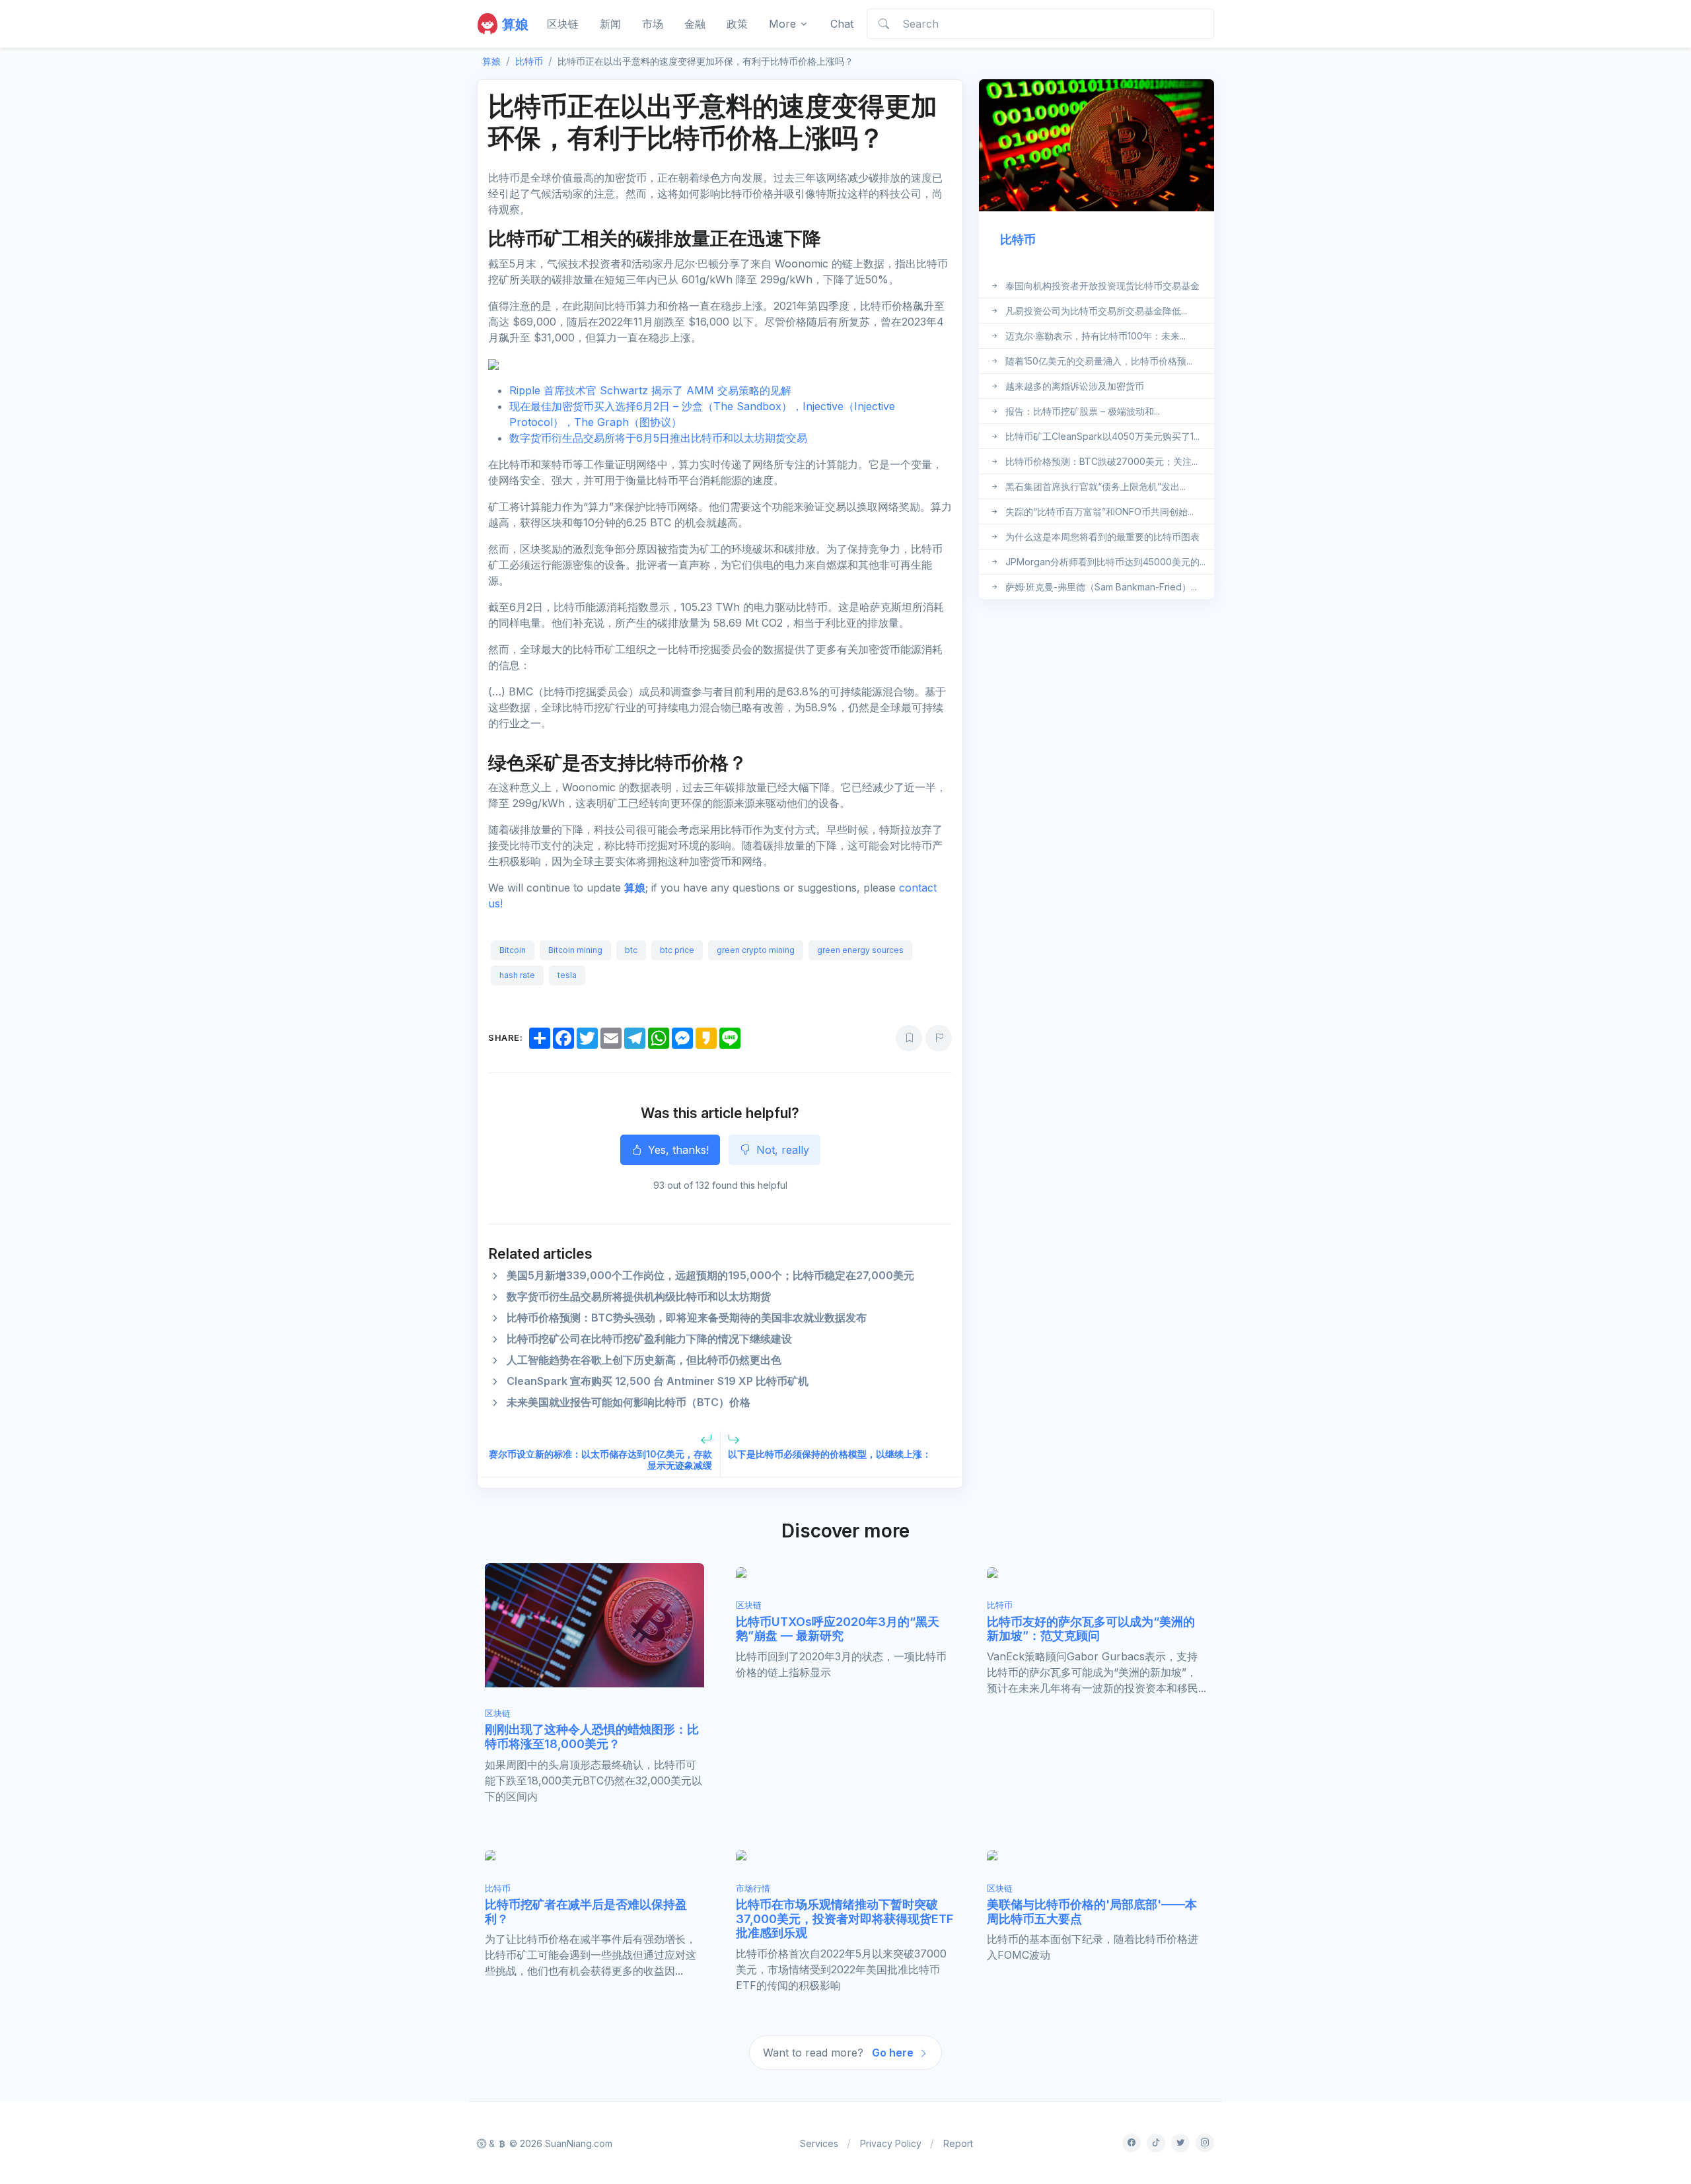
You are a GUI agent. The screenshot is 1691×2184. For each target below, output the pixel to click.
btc (631, 950)
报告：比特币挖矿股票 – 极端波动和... (1083, 411)
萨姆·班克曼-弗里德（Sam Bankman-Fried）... (1101, 587)
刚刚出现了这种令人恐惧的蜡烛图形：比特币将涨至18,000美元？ (592, 1737)
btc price (677, 950)
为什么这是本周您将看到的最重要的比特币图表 (1102, 537)
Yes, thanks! (677, 1150)
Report (958, 2143)
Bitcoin (513, 950)
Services (819, 2143)
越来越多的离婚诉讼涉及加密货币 (1075, 386)
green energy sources (860, 950)
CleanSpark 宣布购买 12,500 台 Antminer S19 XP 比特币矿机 (658, 1381)
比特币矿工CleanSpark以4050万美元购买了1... (1102, 436)
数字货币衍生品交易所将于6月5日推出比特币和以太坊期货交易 (658, 438)
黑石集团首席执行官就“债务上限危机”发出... (1096, 486)
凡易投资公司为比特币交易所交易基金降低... (1096, 311)
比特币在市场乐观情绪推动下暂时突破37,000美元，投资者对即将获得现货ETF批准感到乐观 (845, 1919)
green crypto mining (756, 950)
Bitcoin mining (575, 950)
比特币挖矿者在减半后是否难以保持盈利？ (586, 1912)
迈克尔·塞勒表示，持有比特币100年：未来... (1096, 336)
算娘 (635, 888)
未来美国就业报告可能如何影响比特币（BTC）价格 (629, 1402)
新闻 (610, 24)
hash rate (517, 975)
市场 (653, 24)
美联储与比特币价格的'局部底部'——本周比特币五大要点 (1092, 1912)
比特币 (529, 61)
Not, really (781, 1150)
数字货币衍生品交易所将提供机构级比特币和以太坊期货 (639, 1296)
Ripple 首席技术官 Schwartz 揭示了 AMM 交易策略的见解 (650, 390)
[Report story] (939, 1038)
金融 (695, 24)
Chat (842, 24)
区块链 (563, 24)
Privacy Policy (891, 2143)
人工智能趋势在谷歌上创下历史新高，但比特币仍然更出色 (644, 1360)
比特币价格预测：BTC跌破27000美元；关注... (1101, 461)
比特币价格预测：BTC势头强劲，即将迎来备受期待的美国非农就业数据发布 (687, 1318)
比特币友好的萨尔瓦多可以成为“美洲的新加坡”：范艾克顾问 (1091, 1629)
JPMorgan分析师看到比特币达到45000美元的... (1105, 562)
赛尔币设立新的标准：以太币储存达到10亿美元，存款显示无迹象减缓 (600, 1460)
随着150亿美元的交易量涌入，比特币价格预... (1099, 361)
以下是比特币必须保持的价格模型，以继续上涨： (830, 1454)
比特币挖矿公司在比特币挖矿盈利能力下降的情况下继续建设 (649, 1339)
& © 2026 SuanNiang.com (549, 2143)
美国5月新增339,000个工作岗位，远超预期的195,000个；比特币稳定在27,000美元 (710, 1275)
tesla (567, 975)
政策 (737, 24)
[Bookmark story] (909, 1038)
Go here (894, 2053)
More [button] (782, 24)
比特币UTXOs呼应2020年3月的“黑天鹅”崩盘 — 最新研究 (838, 1629)
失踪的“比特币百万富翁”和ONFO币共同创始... (1099, 511)
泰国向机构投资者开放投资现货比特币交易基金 (1102, 286)
